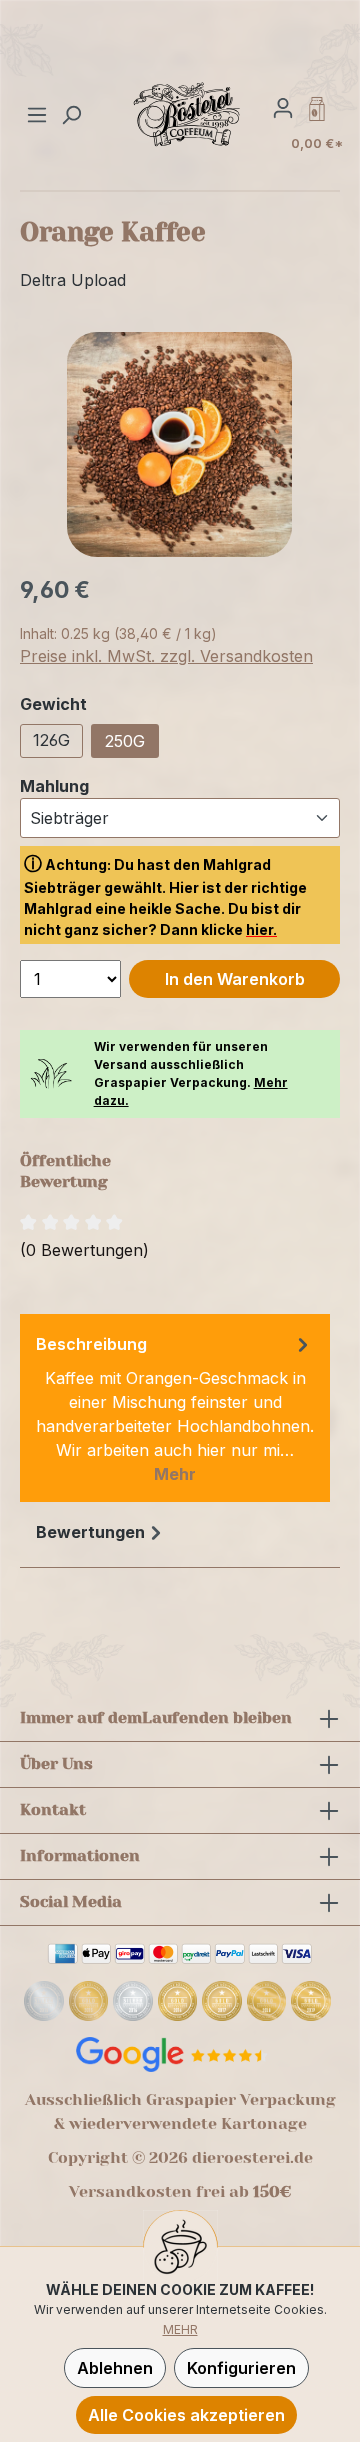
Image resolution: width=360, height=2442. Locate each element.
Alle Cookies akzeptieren (186, 2415)
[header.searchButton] (71, 114)
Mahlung (54, 785)
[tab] (175, 1408)
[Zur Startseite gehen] (187, 114)
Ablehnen (115, 2368)
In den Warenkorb (235, 979)
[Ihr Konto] (283, 107)
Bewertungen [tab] (90, 1532)
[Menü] (39, 114)
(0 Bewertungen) (84, 1250)
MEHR (180, 2329)
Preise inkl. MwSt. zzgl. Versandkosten (166, 656)
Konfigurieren (241, 2368)
